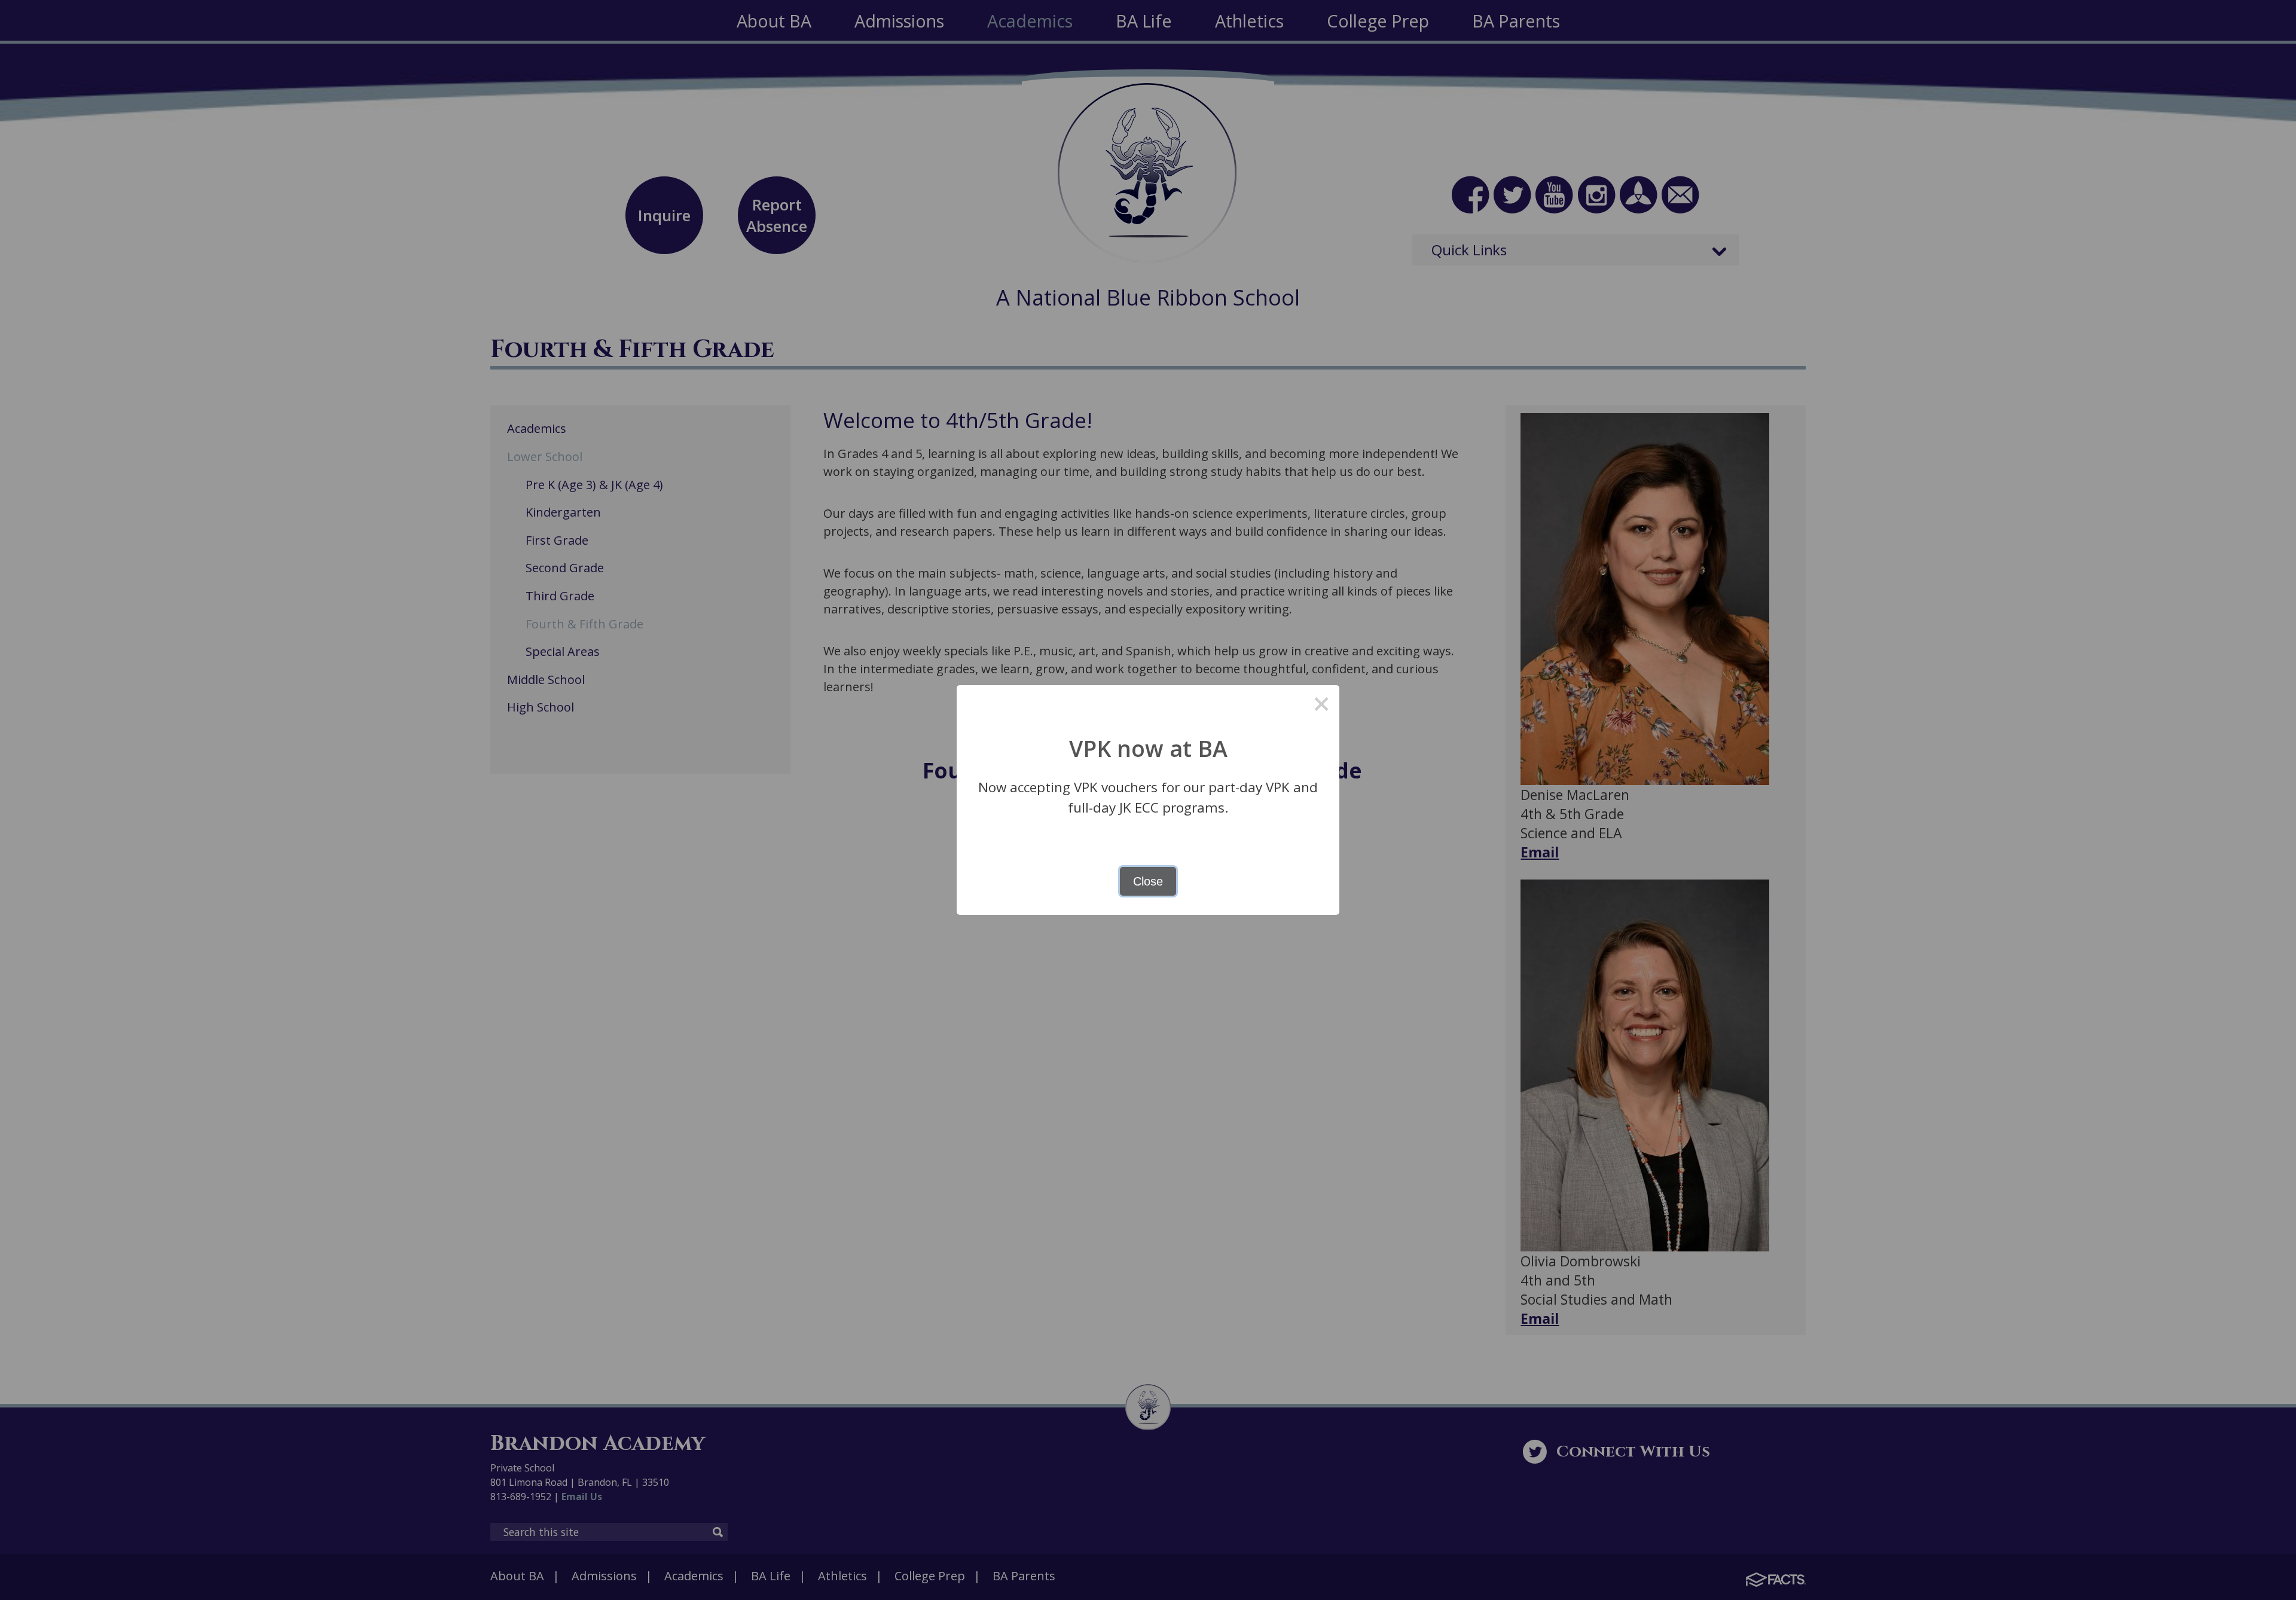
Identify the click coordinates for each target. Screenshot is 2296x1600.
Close (1148, 881)
